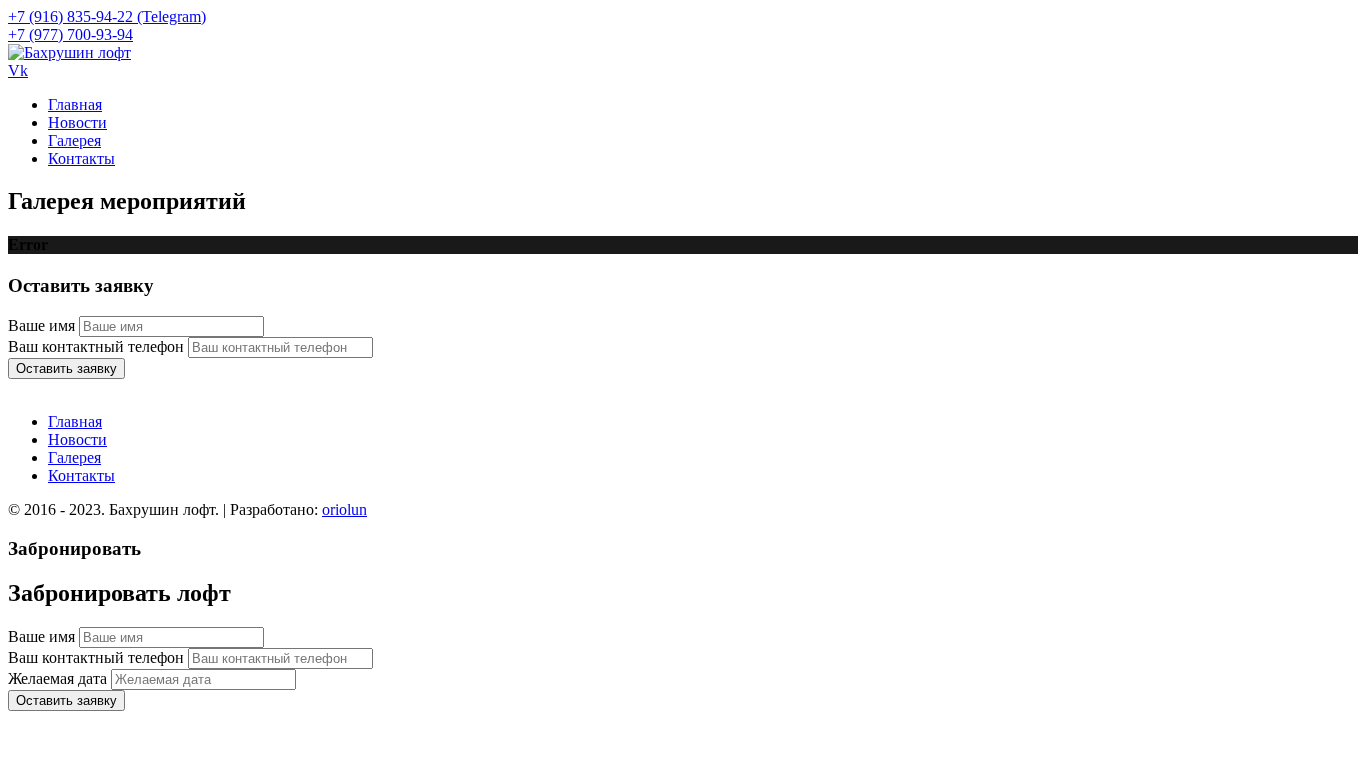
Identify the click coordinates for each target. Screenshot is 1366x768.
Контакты (81, 158)
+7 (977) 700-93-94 (70, 34)
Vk (18, 70)
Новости (77, 122)
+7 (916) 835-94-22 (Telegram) (107, 16)
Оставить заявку (66, 368)
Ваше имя (41, 325)
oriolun (344, 509)
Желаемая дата (57, 678)
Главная (75, 104)
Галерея (74, 140)
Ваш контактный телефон (96, 346)
